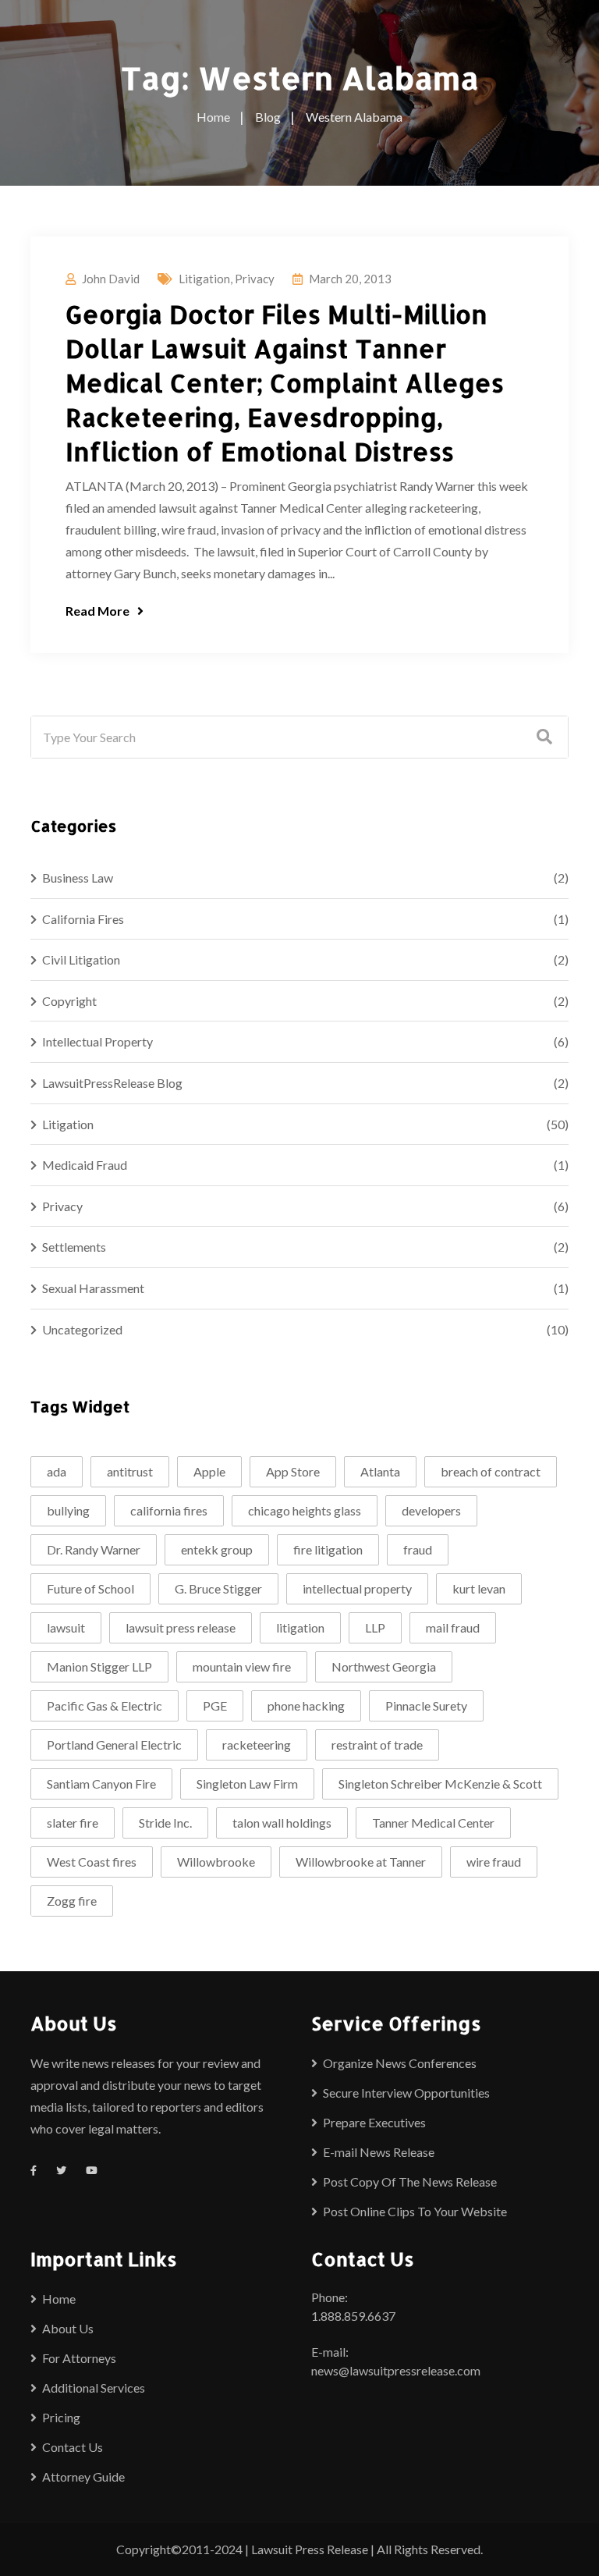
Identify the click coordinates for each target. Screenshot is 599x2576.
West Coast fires (92, 1862)
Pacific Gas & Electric (105, 1705)
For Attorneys (79, 2358)
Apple (209, 1471)
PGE (215, 1705)
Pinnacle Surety (426, 1705)
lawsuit (66, 1627)
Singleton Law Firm (247, 1784)
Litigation (204, 279)
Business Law (78, 878)
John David (111, 279)
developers (431, 1510)
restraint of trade (377, 1745)
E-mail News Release (379, 2152)
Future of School (90, 1588)
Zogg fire (72, 1901)
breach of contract (491, 1471)
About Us (68, 2328)
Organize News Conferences (400, 2063)
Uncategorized (82, 1329)
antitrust (130, 1471)
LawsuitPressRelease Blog (112, 1083)
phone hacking (306, 1705)
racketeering (257, 1745)
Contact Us (73, 2447)
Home (59, 2299)
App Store (293, 1471)
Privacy (255, 279)
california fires (169, 1510)
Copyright (69, 1001)
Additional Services (94, 2388)
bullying (68, 1510)
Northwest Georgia (384, 1666)
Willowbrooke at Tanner (361, 1862)
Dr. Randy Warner (94, 1549)
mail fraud (453, 1627)
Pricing (61, 2417)
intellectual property (357, 1588)
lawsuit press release (181, 1627)
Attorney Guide (83, 2477)
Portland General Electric (114, 1745)
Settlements (74, 1247)
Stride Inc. (165, 1823)
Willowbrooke (216, 1862)
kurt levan (479, 1588)
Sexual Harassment (93, 1288)
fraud (418, 1549)
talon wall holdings (282, 1823)
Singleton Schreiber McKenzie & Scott (440, 1784)
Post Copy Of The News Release (410, 2182)
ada (57, 1471)
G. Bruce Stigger (218, 1588)
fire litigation (328, 1549)
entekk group (217, 1549)
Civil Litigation (81, 959)
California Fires (83, 919)
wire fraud (494, 1862)
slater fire (73, 1823)
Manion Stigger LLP (99, 1666)
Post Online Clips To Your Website (415, 2211)
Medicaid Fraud (85, 1165)
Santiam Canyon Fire (101, 1784)
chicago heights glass (305, 1510)
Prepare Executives (374, 2122)
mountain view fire (242, 1666)
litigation (300, 1627)
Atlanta (380, 1471)
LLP (375, 1627)
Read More (97, 611)
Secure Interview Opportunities (406, 2093)
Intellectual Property (97, 1041)
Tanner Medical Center (433, 1823)
